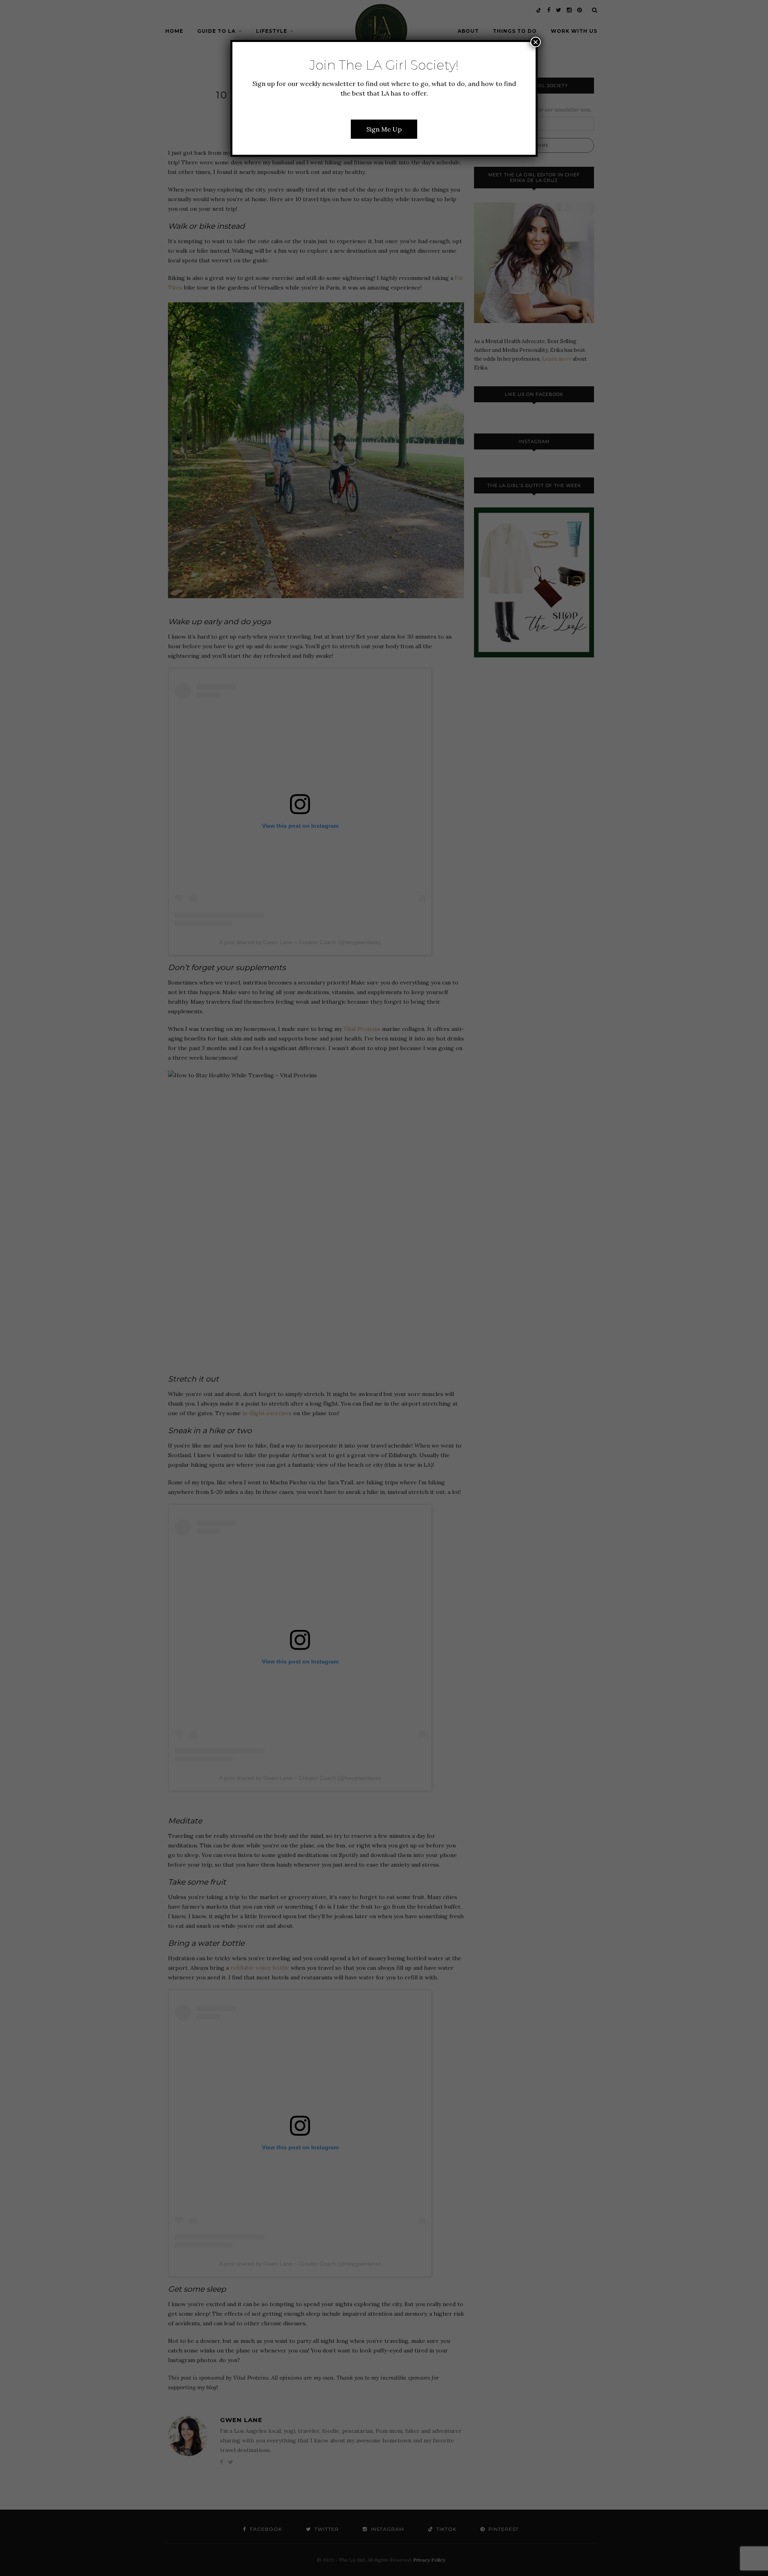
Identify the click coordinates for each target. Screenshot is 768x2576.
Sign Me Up (384, 129)
